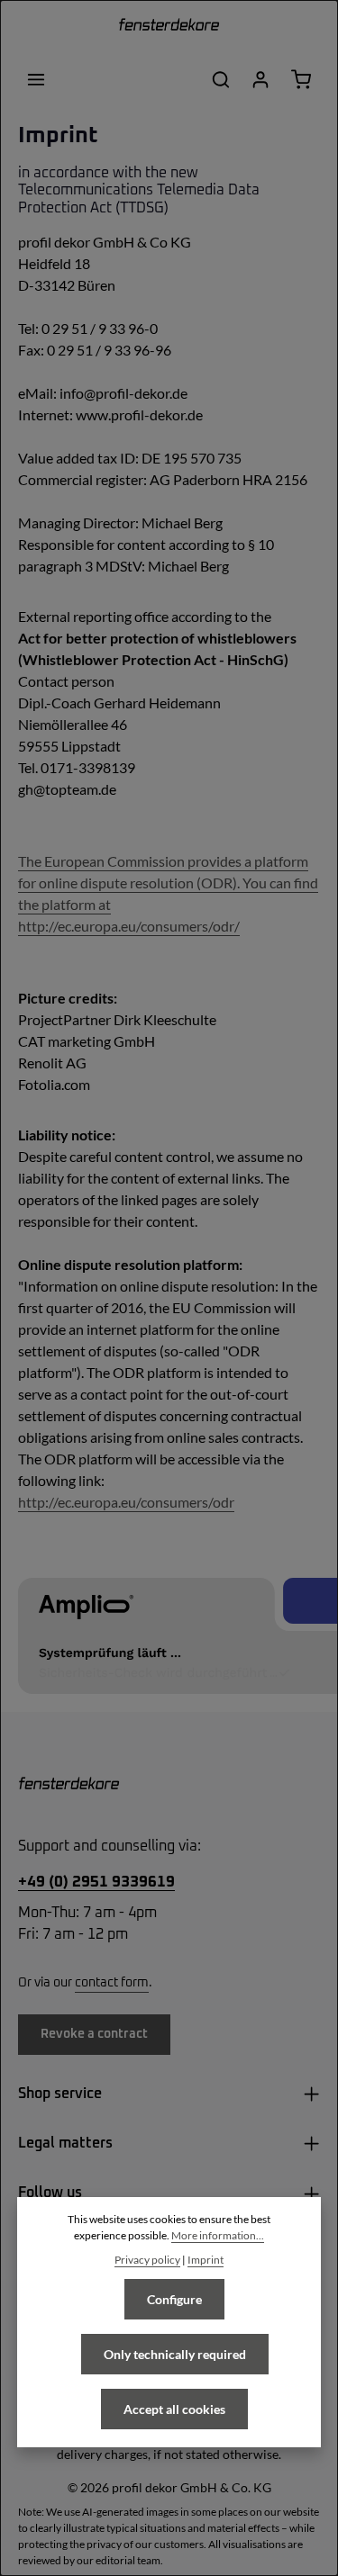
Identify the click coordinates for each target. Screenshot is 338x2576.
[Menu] (36, 79)
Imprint (206, 2260)
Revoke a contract (94, 2034)
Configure (174, 2299)
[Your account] (260, 79)
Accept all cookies (174, 2409)
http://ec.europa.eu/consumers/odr (126, 1502)
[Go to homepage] (169, 27)
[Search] (221, 79)
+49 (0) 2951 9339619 (96, 1882)
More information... (218, 2235)
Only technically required (175, 2354)
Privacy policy (147, 2260)
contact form (112, 1983)
